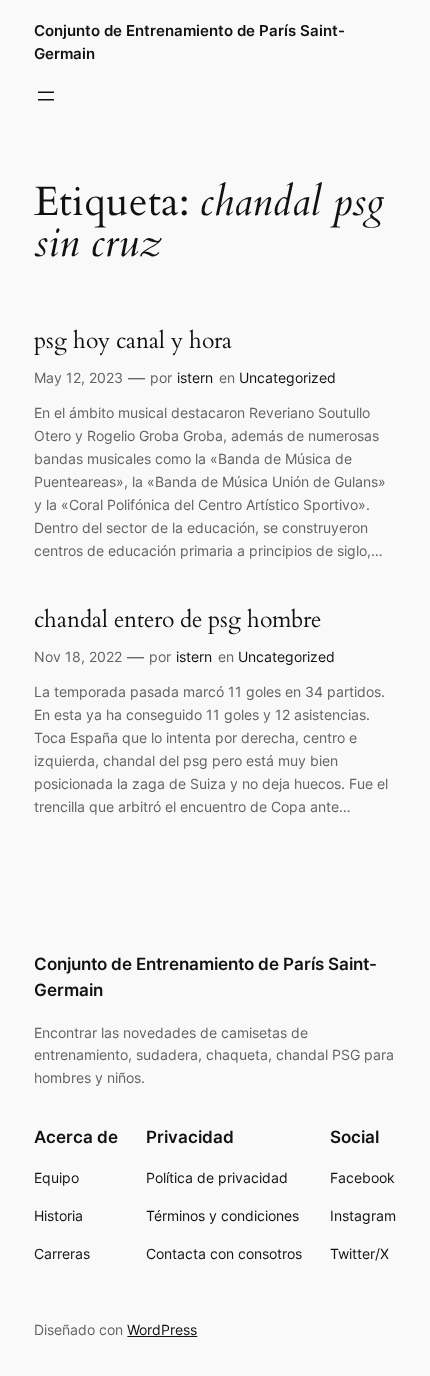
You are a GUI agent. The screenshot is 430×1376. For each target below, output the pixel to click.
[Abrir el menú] (46, 96)
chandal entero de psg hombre (177, 620)
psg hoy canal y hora (133, 341)
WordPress (162, 1329)
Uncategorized (287, 377)
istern (195, 377)
